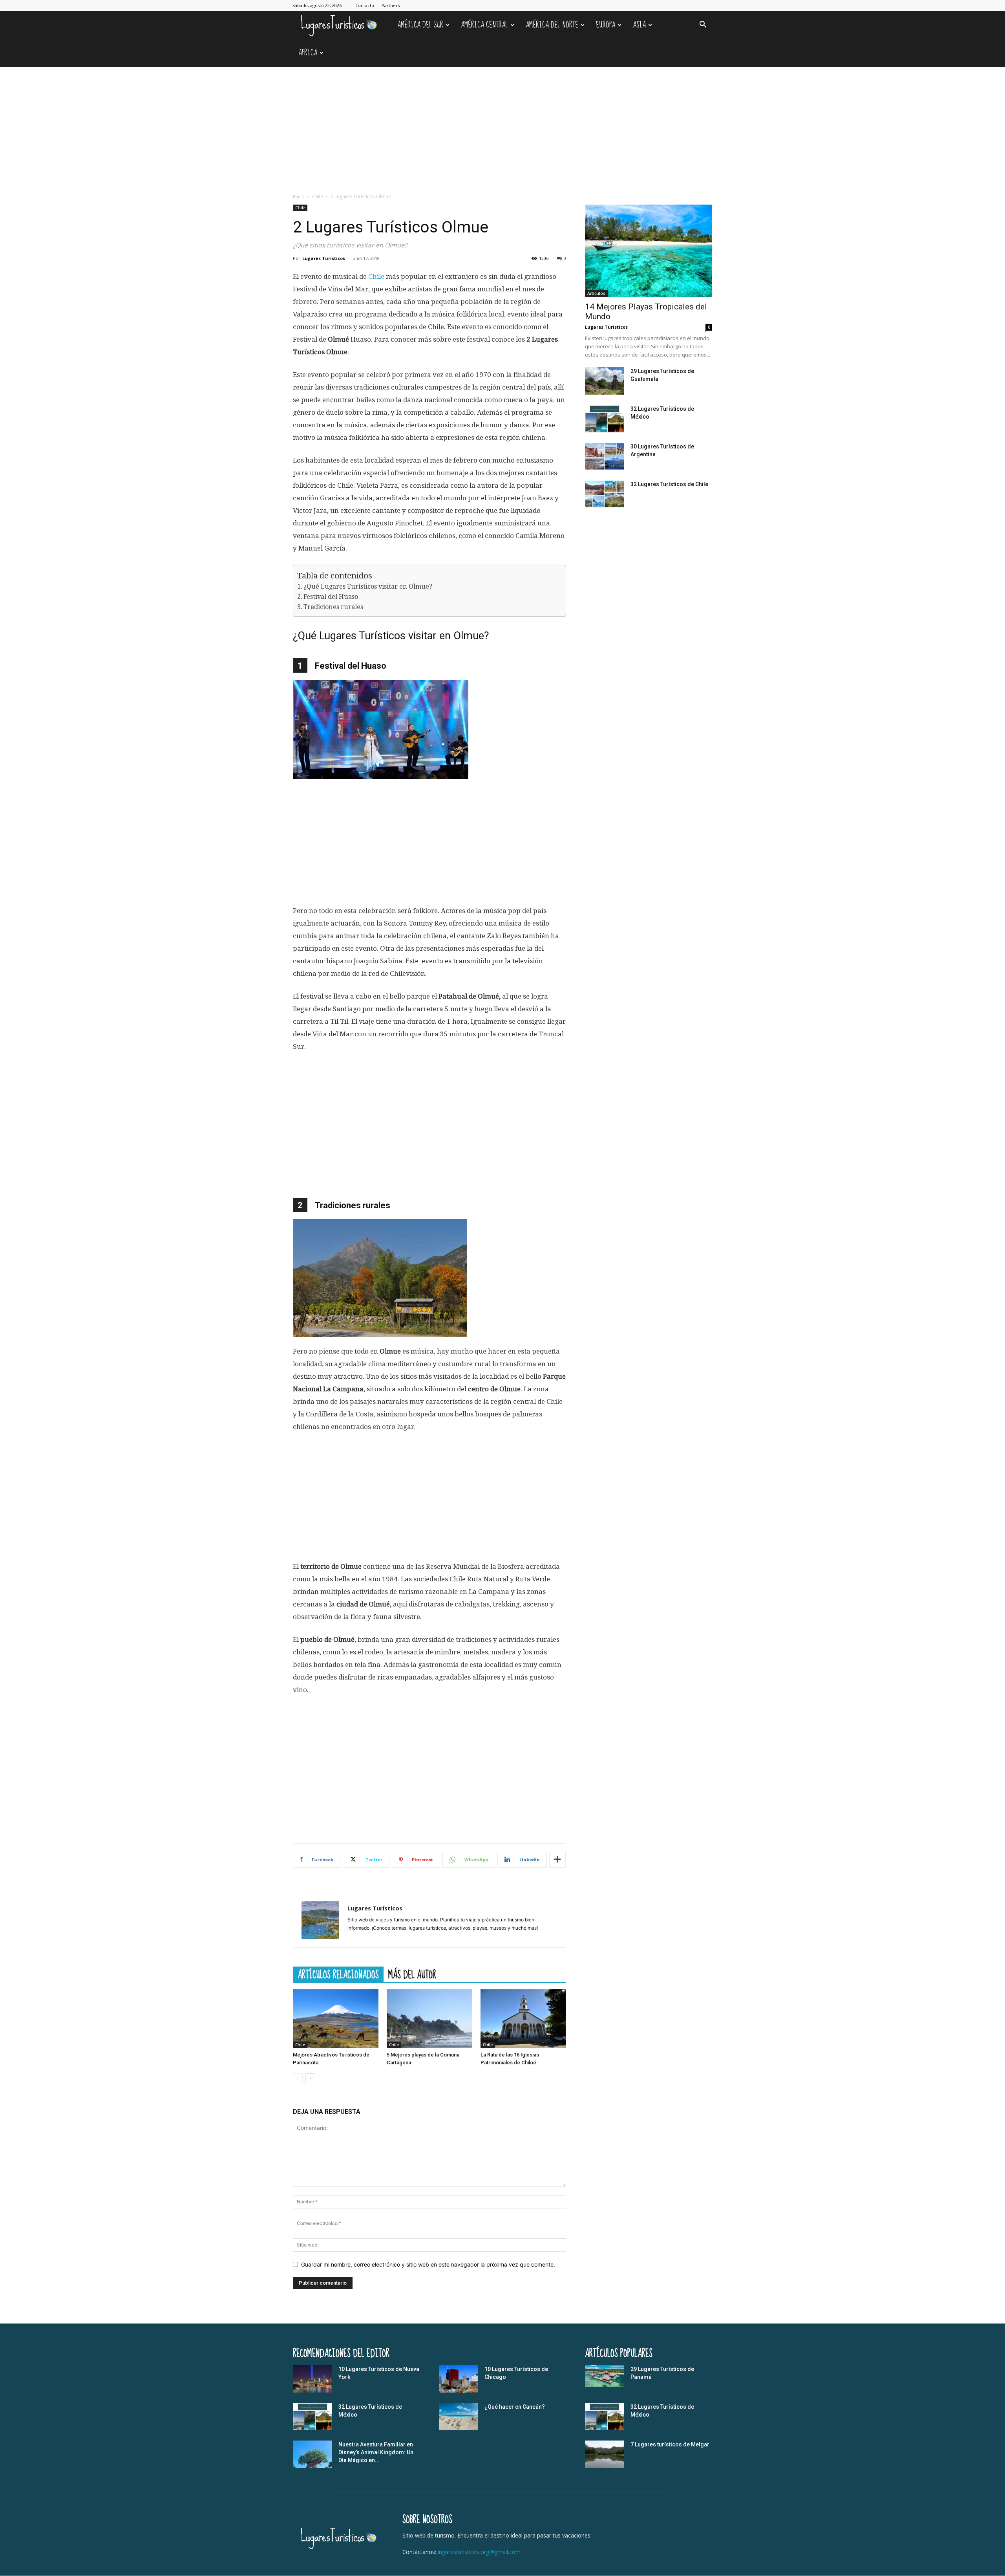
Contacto (365, 5)
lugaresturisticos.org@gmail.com (479, 2552)
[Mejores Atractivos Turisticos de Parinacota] (336, 2019)
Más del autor (412, 1974)
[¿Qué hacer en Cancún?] (459, 2417)
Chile (318, 197)
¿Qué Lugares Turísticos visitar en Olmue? (368, 586)
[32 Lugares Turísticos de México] (605, 419)
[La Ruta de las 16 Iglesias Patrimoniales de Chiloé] (523, 2019)
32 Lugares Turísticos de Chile (669, 484)
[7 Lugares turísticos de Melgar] (605, 2454)
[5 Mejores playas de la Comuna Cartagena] (429, 2019)
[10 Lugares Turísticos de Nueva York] (312, 2379)
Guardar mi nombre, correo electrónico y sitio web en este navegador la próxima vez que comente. (428, 2264)
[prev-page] (298, 2078)
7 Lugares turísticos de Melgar (670, 2444)
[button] (703, 25)
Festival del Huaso (331, 597)
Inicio (299, 197)
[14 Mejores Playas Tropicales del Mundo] (649, 251)
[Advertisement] (502, 126)
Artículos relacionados (338, 1974)
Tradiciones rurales (333, 607)
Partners (391, 5)
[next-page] (310, 2078)
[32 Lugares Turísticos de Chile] (605, 494)
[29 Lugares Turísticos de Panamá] (605, 2376)
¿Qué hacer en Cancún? (515, 2407)
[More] (557, 1860)
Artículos (596, 293)
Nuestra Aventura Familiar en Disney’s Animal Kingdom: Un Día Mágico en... (376, 2452)
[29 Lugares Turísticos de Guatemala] (605, 381)
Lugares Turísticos (324, 258)
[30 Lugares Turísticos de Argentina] (605, 456)
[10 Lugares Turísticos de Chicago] (459, 2379)
